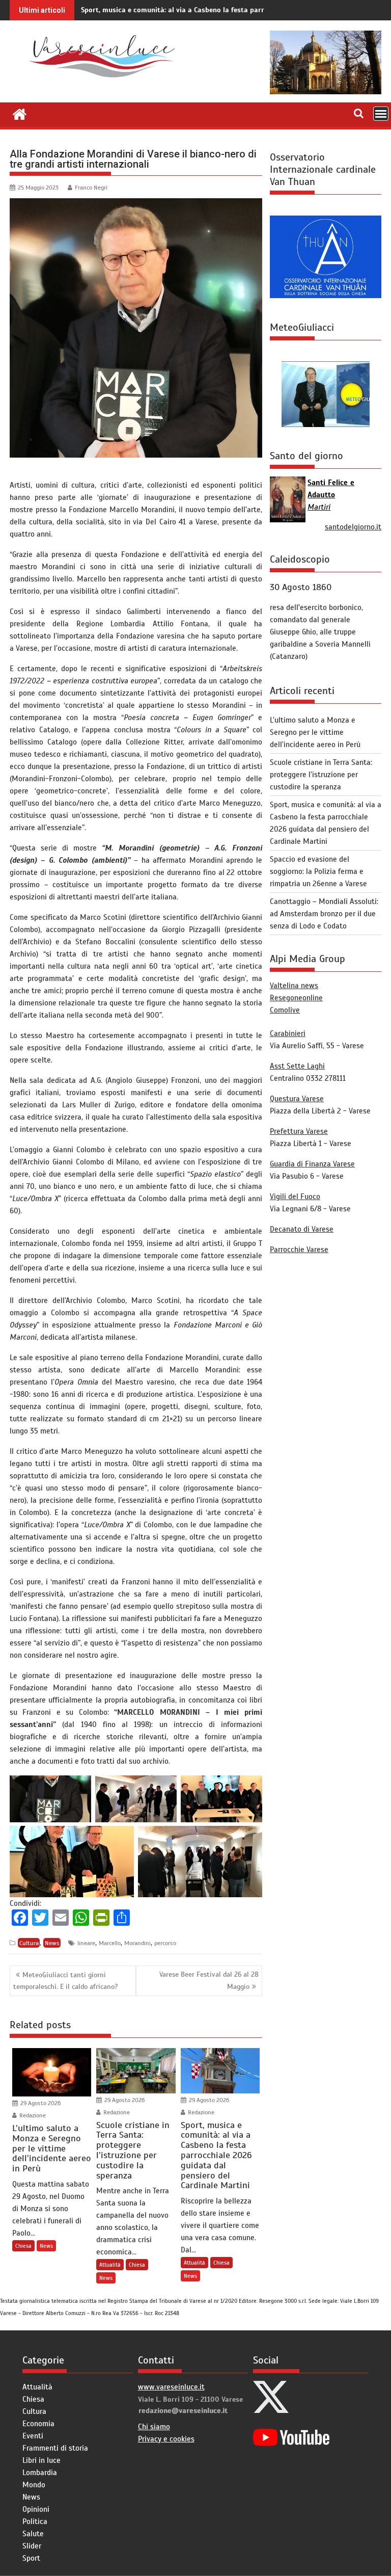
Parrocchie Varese (299, 1250)
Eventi (33, 2436)
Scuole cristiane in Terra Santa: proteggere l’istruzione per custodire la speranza (321, 775)
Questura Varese (297, 1099)
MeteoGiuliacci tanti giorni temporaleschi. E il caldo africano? (65, 1981)
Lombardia (40, 2473)
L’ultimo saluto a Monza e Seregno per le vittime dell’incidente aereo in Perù (315, 732)
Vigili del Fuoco (295, 1197)
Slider (32, 2546)
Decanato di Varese (302, 1229)
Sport (31, 2558)
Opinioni (36, 2509)
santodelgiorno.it (353, 527)
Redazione (32, 2115)
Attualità (110, 2265)
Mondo (34, 2485)
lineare (86, 1943)
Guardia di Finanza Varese (312, 1164)
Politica (35, 2521)
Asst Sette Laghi (297, 1066)
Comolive (285, 1010)
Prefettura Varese (299, 1131)
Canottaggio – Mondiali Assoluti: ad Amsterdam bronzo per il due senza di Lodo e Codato (324, 914)
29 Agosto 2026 (40, 2103)
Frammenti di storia (55, 2448)
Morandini (137, 1943)
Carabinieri (288, 1033)
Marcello (110, 1943)
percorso (165, 1943)
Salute (33, 2534)
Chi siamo (154, 2427)
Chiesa (23, 2246)
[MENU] (381, 114)
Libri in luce (41, 2460)
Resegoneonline (296, 998)
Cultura (29, 1943)
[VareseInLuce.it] (20, 113)
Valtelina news (294, 986)
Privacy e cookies (166, 2439)
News (52, 1943)
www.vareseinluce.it (171, 2387)
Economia (38, 2424)
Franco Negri (91, 188)
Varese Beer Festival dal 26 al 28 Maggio (209, 1980)
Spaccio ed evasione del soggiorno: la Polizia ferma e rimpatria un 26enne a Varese (318, 871)
